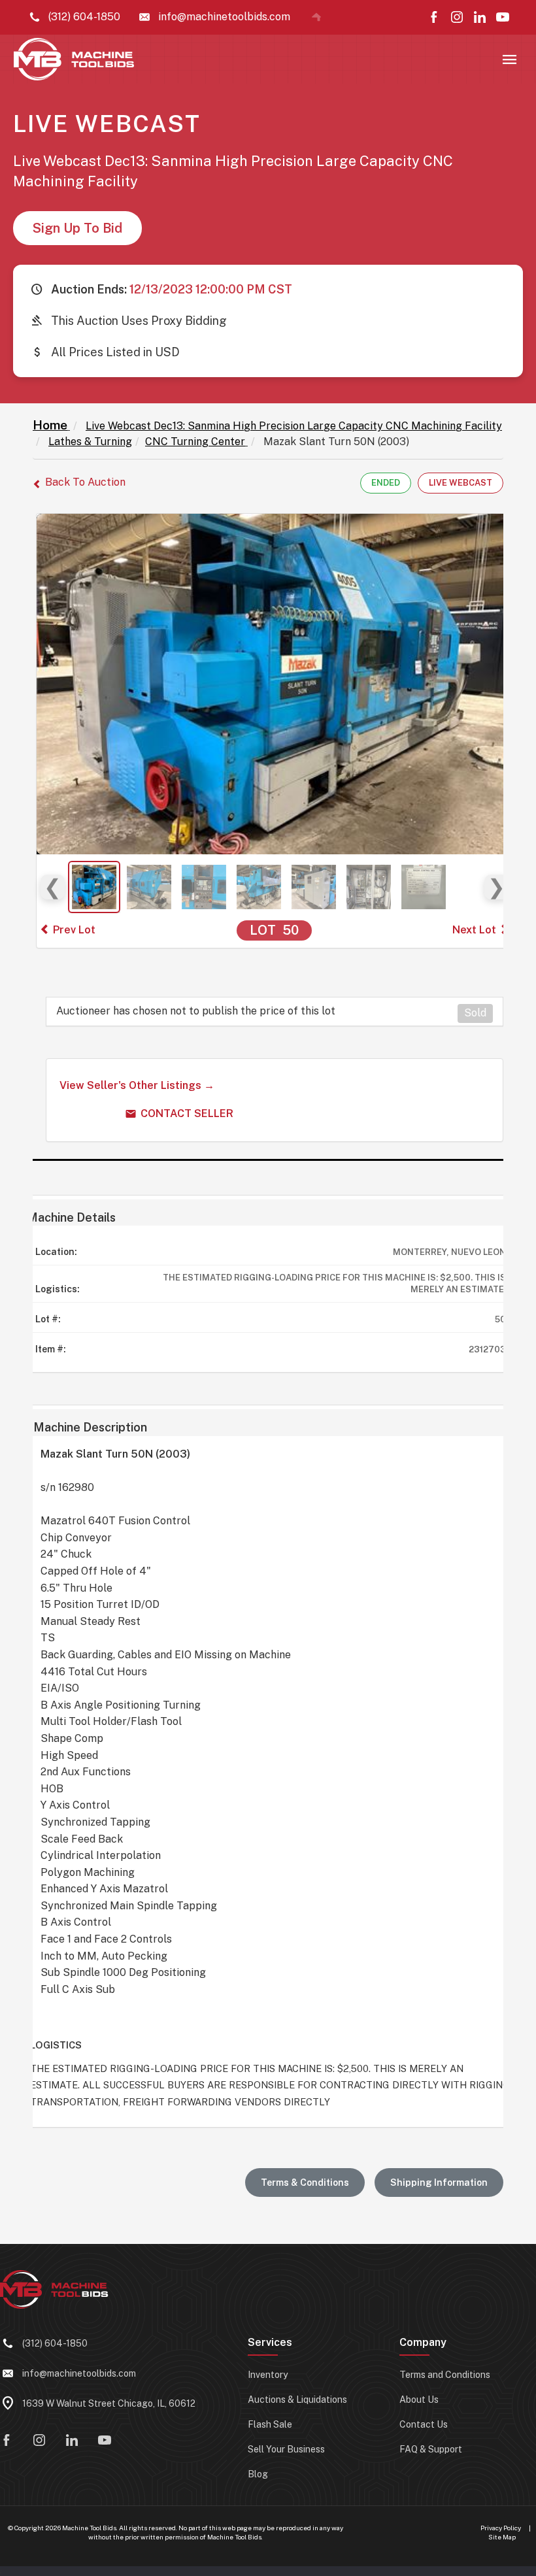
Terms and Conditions (445, 2375)
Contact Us (424, 2424)
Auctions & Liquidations (297, 2400)
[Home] (316, 17)
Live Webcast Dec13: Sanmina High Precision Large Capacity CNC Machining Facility (294, 426)
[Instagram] (457, 17)
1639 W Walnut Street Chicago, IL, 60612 (109, 2403)
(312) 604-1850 (55, 2343)
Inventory (268, 2375)
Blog (258, 2474)
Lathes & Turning (90, 442)
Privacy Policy (501, 2528)
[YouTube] (503, 17)
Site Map (502, 2537)
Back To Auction (85, 482)
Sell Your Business (286, 2449)
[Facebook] (434, 17)
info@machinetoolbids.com (79, 2373)
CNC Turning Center (195, 442)
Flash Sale (270, 2424)
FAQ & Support (431, 2449)
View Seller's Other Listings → (137, 1085)
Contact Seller (187, 1113)
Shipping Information (439, 2183)
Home (50, 425)
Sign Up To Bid (77, 228)
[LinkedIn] (480, 17)
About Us (419, 2400)
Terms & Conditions (305, 2183)
